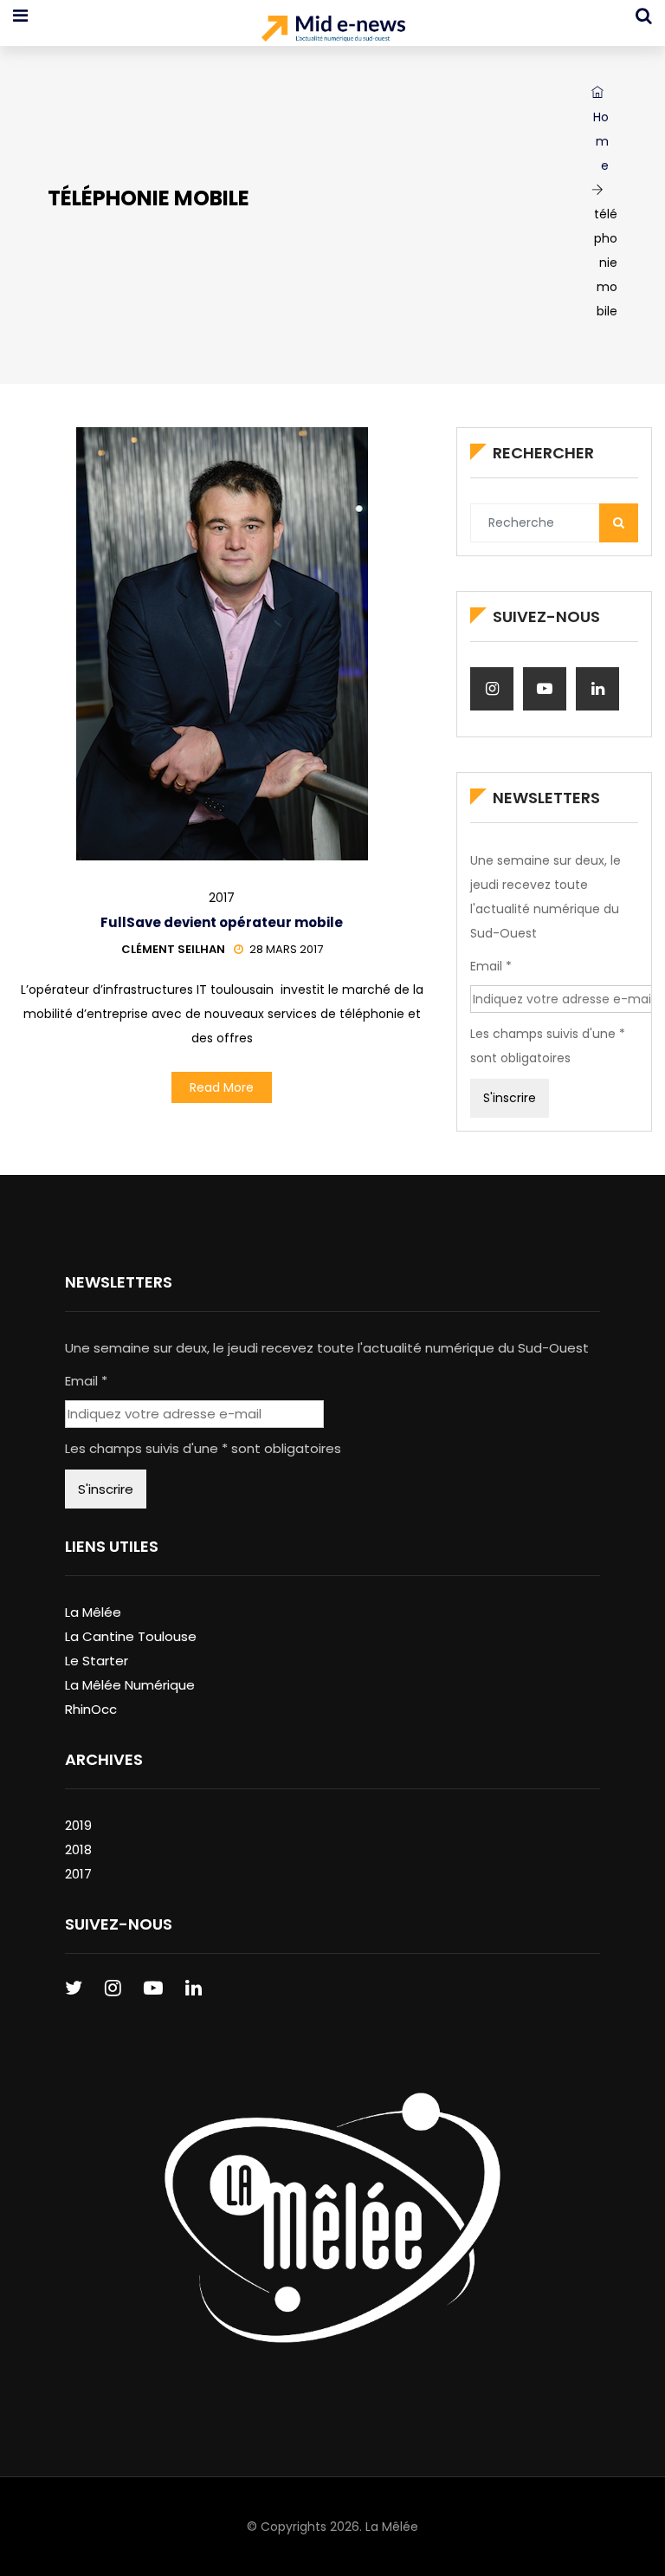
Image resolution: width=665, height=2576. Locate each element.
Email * (491, 966)
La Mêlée (93, 1612)
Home (601, 141)
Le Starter (97, 1661)
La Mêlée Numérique (130, 1685)
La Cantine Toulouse (131, 1636)
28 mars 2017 (286, 949)
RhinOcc (91, 1709)
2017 (222, 898)
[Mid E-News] (333, 30)
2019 (78, 1825)
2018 (78, 1849)
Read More (222, 1087)
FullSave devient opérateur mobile (222, 922)
